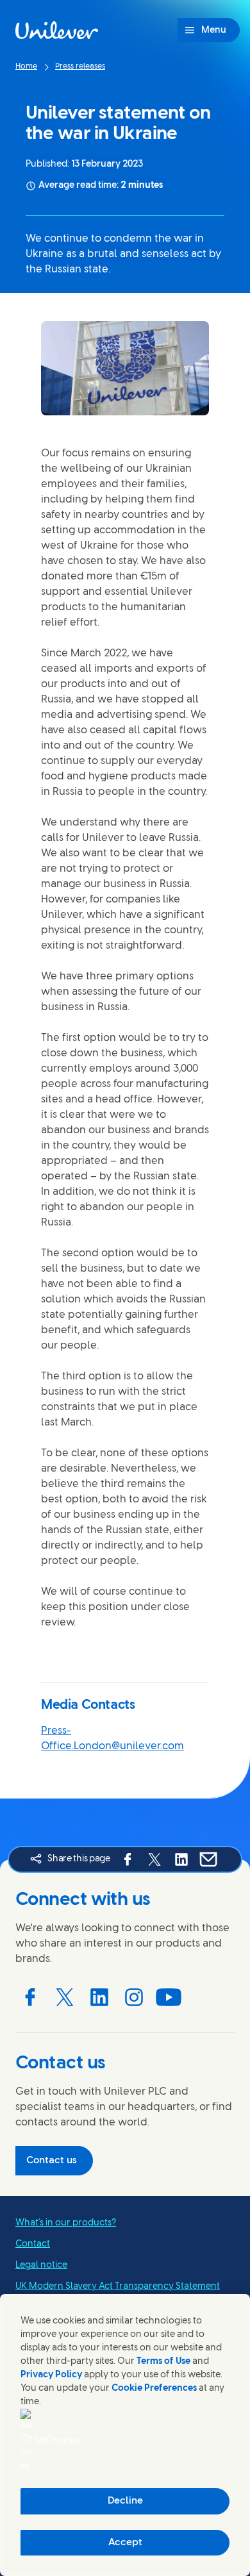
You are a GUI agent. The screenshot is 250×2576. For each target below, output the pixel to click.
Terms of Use (163, 2362)
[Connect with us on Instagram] (134, 1997)
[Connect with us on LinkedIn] (99, 1997)
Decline (125, 2501)
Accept (125, 2543)
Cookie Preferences (154, 2389)
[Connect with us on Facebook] (30, 1997)
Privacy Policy (51, 2375)
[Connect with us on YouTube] (169, 1997)
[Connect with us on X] (65, 1997)
